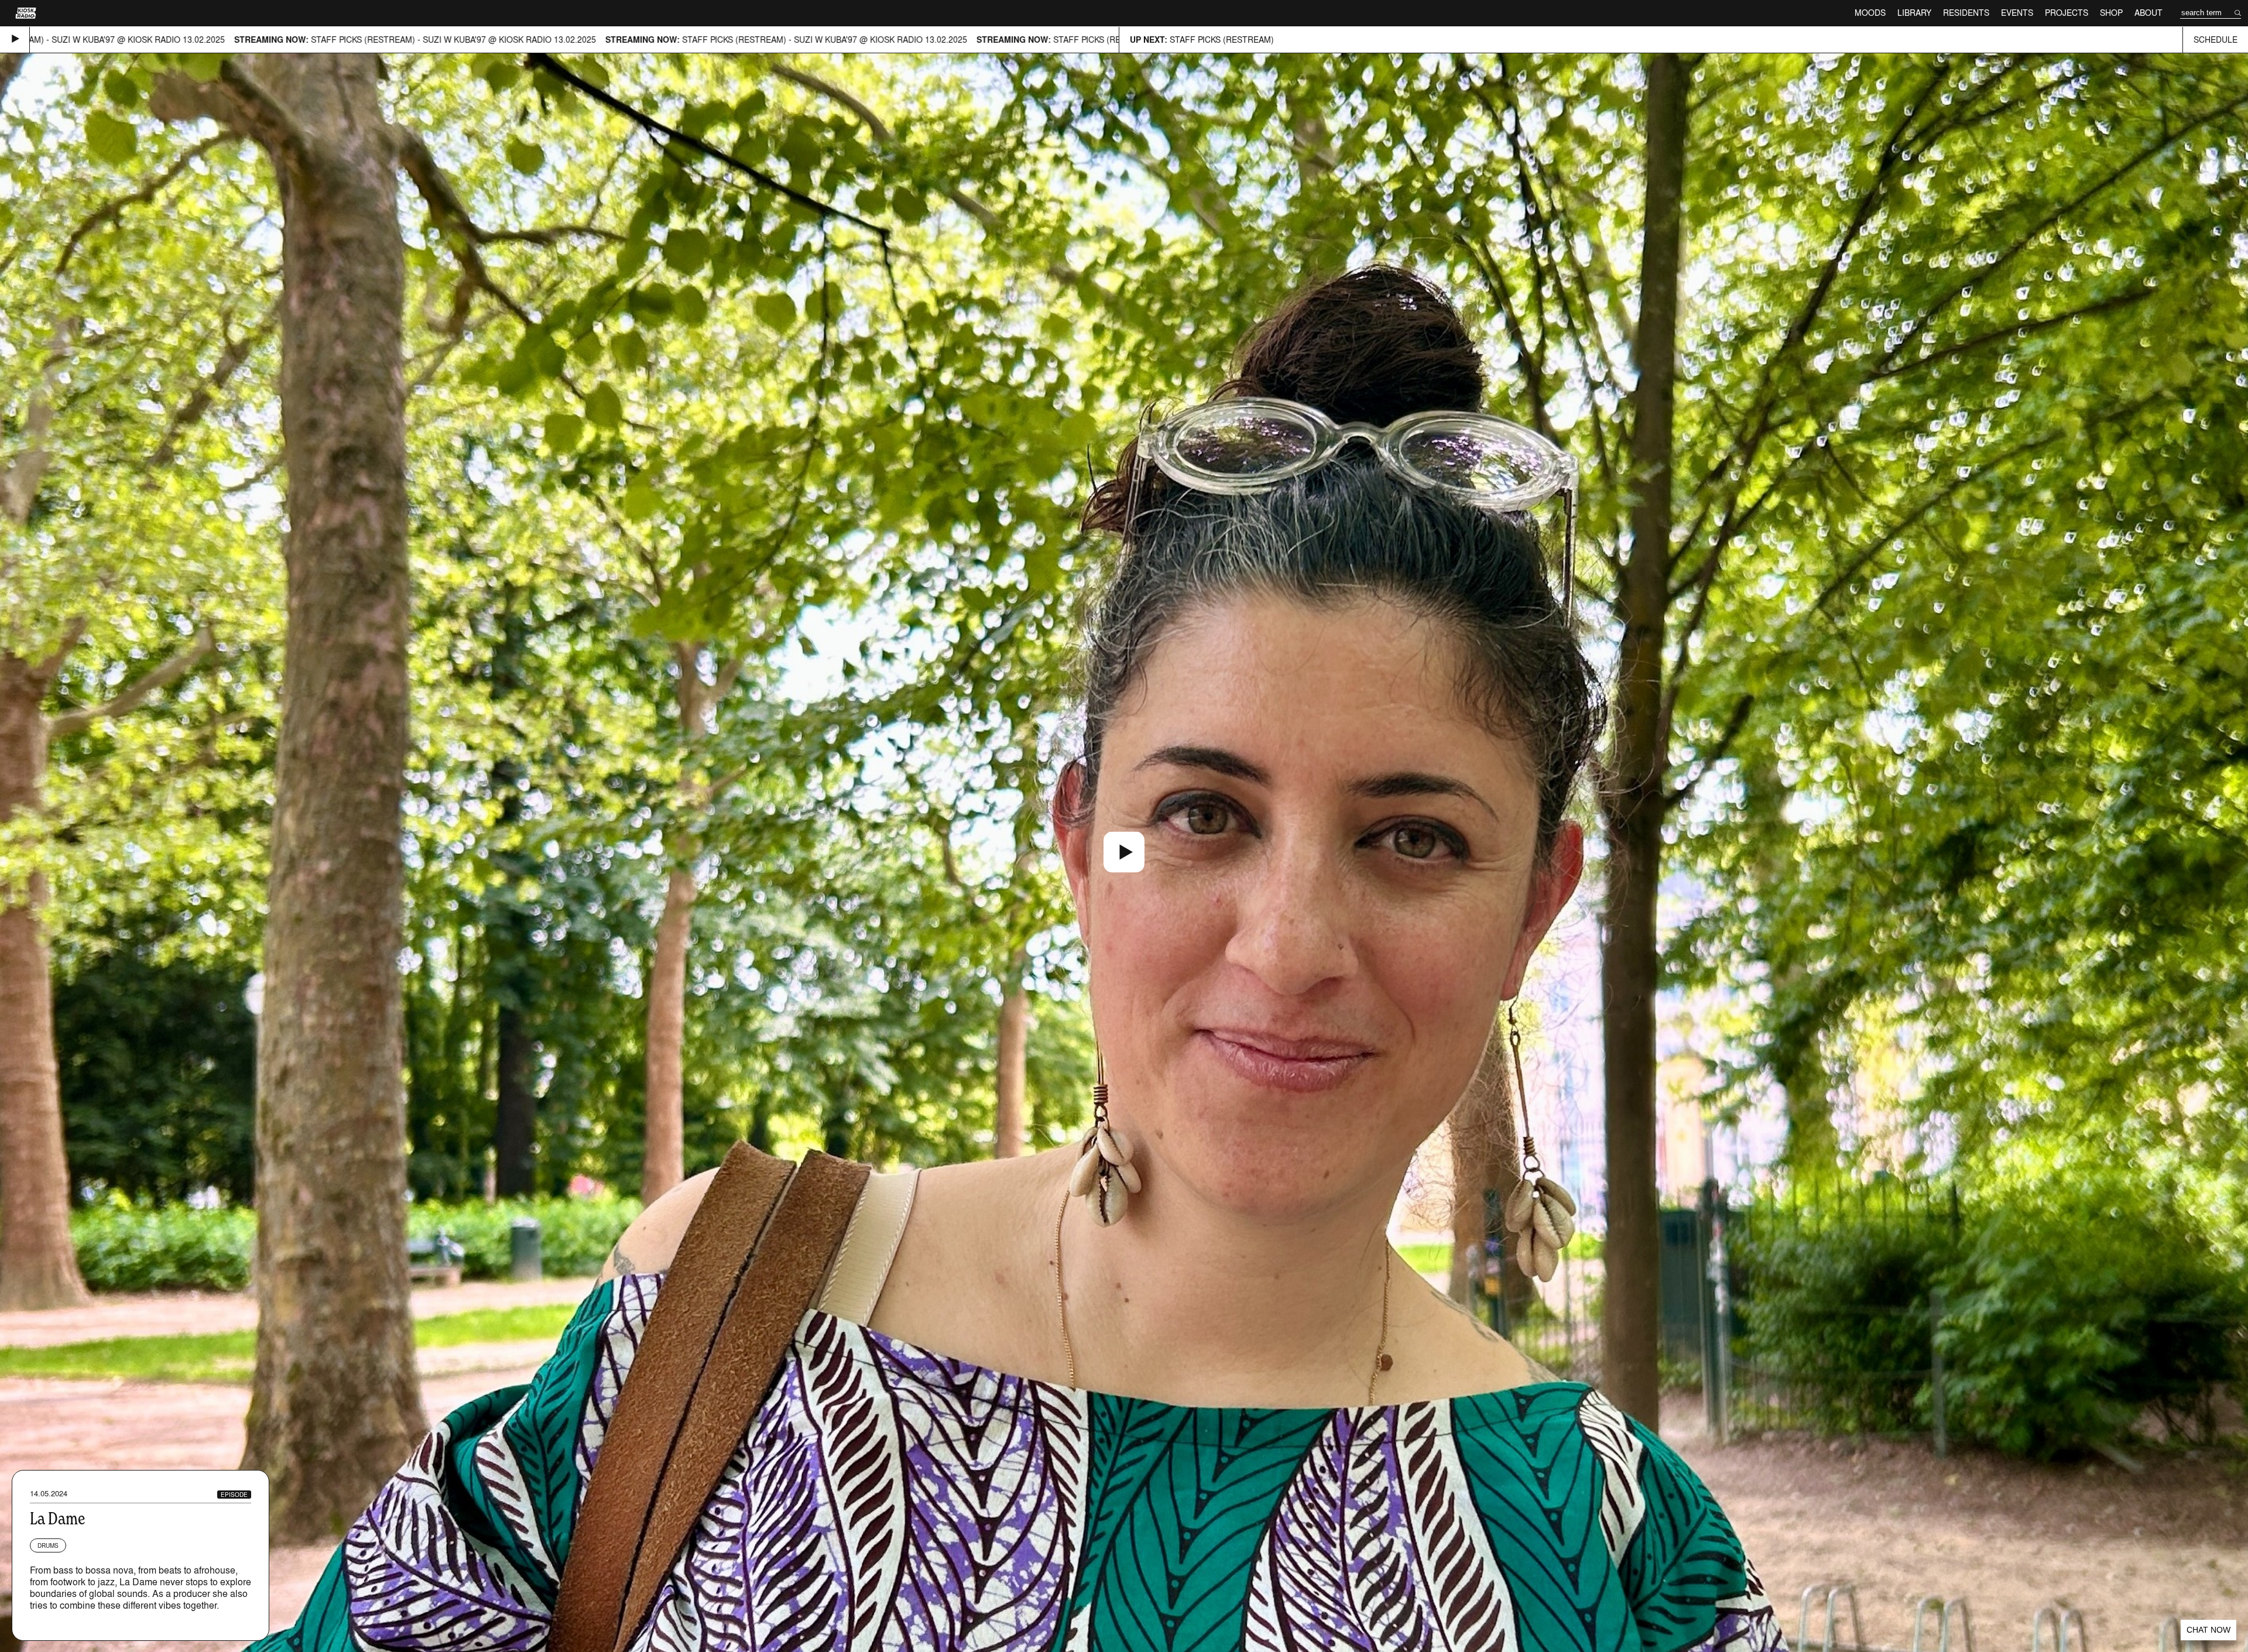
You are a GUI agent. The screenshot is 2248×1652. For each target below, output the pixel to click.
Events (2017, 13)
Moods (1870, 13)
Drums (48, 1545)
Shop (2111, 13)
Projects (2067, 13)
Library (1914, 13)
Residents (1966, 13)
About (2148, 13)
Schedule (2216, 40)
